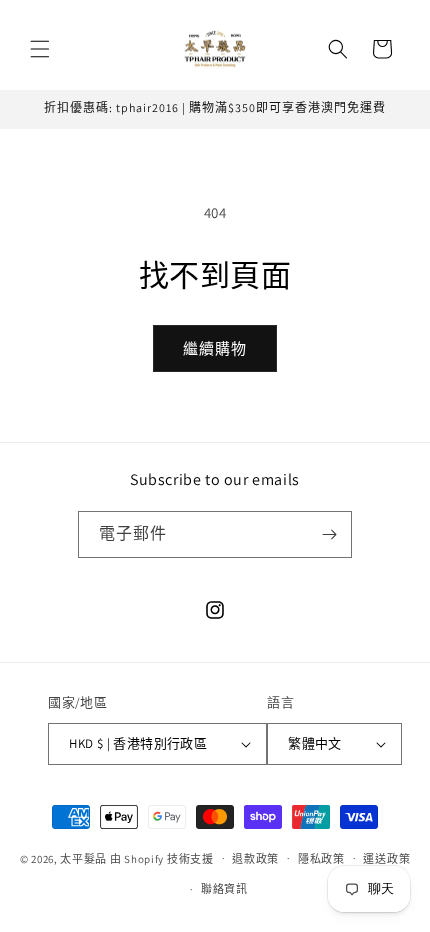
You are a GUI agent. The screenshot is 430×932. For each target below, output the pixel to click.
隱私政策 (321, 859)
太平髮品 (83, 858)
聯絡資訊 (224, 889)
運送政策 (386, 859)
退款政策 (255, 859)
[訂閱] (329, 534)
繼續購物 (215, 348)
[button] (40, 49)
